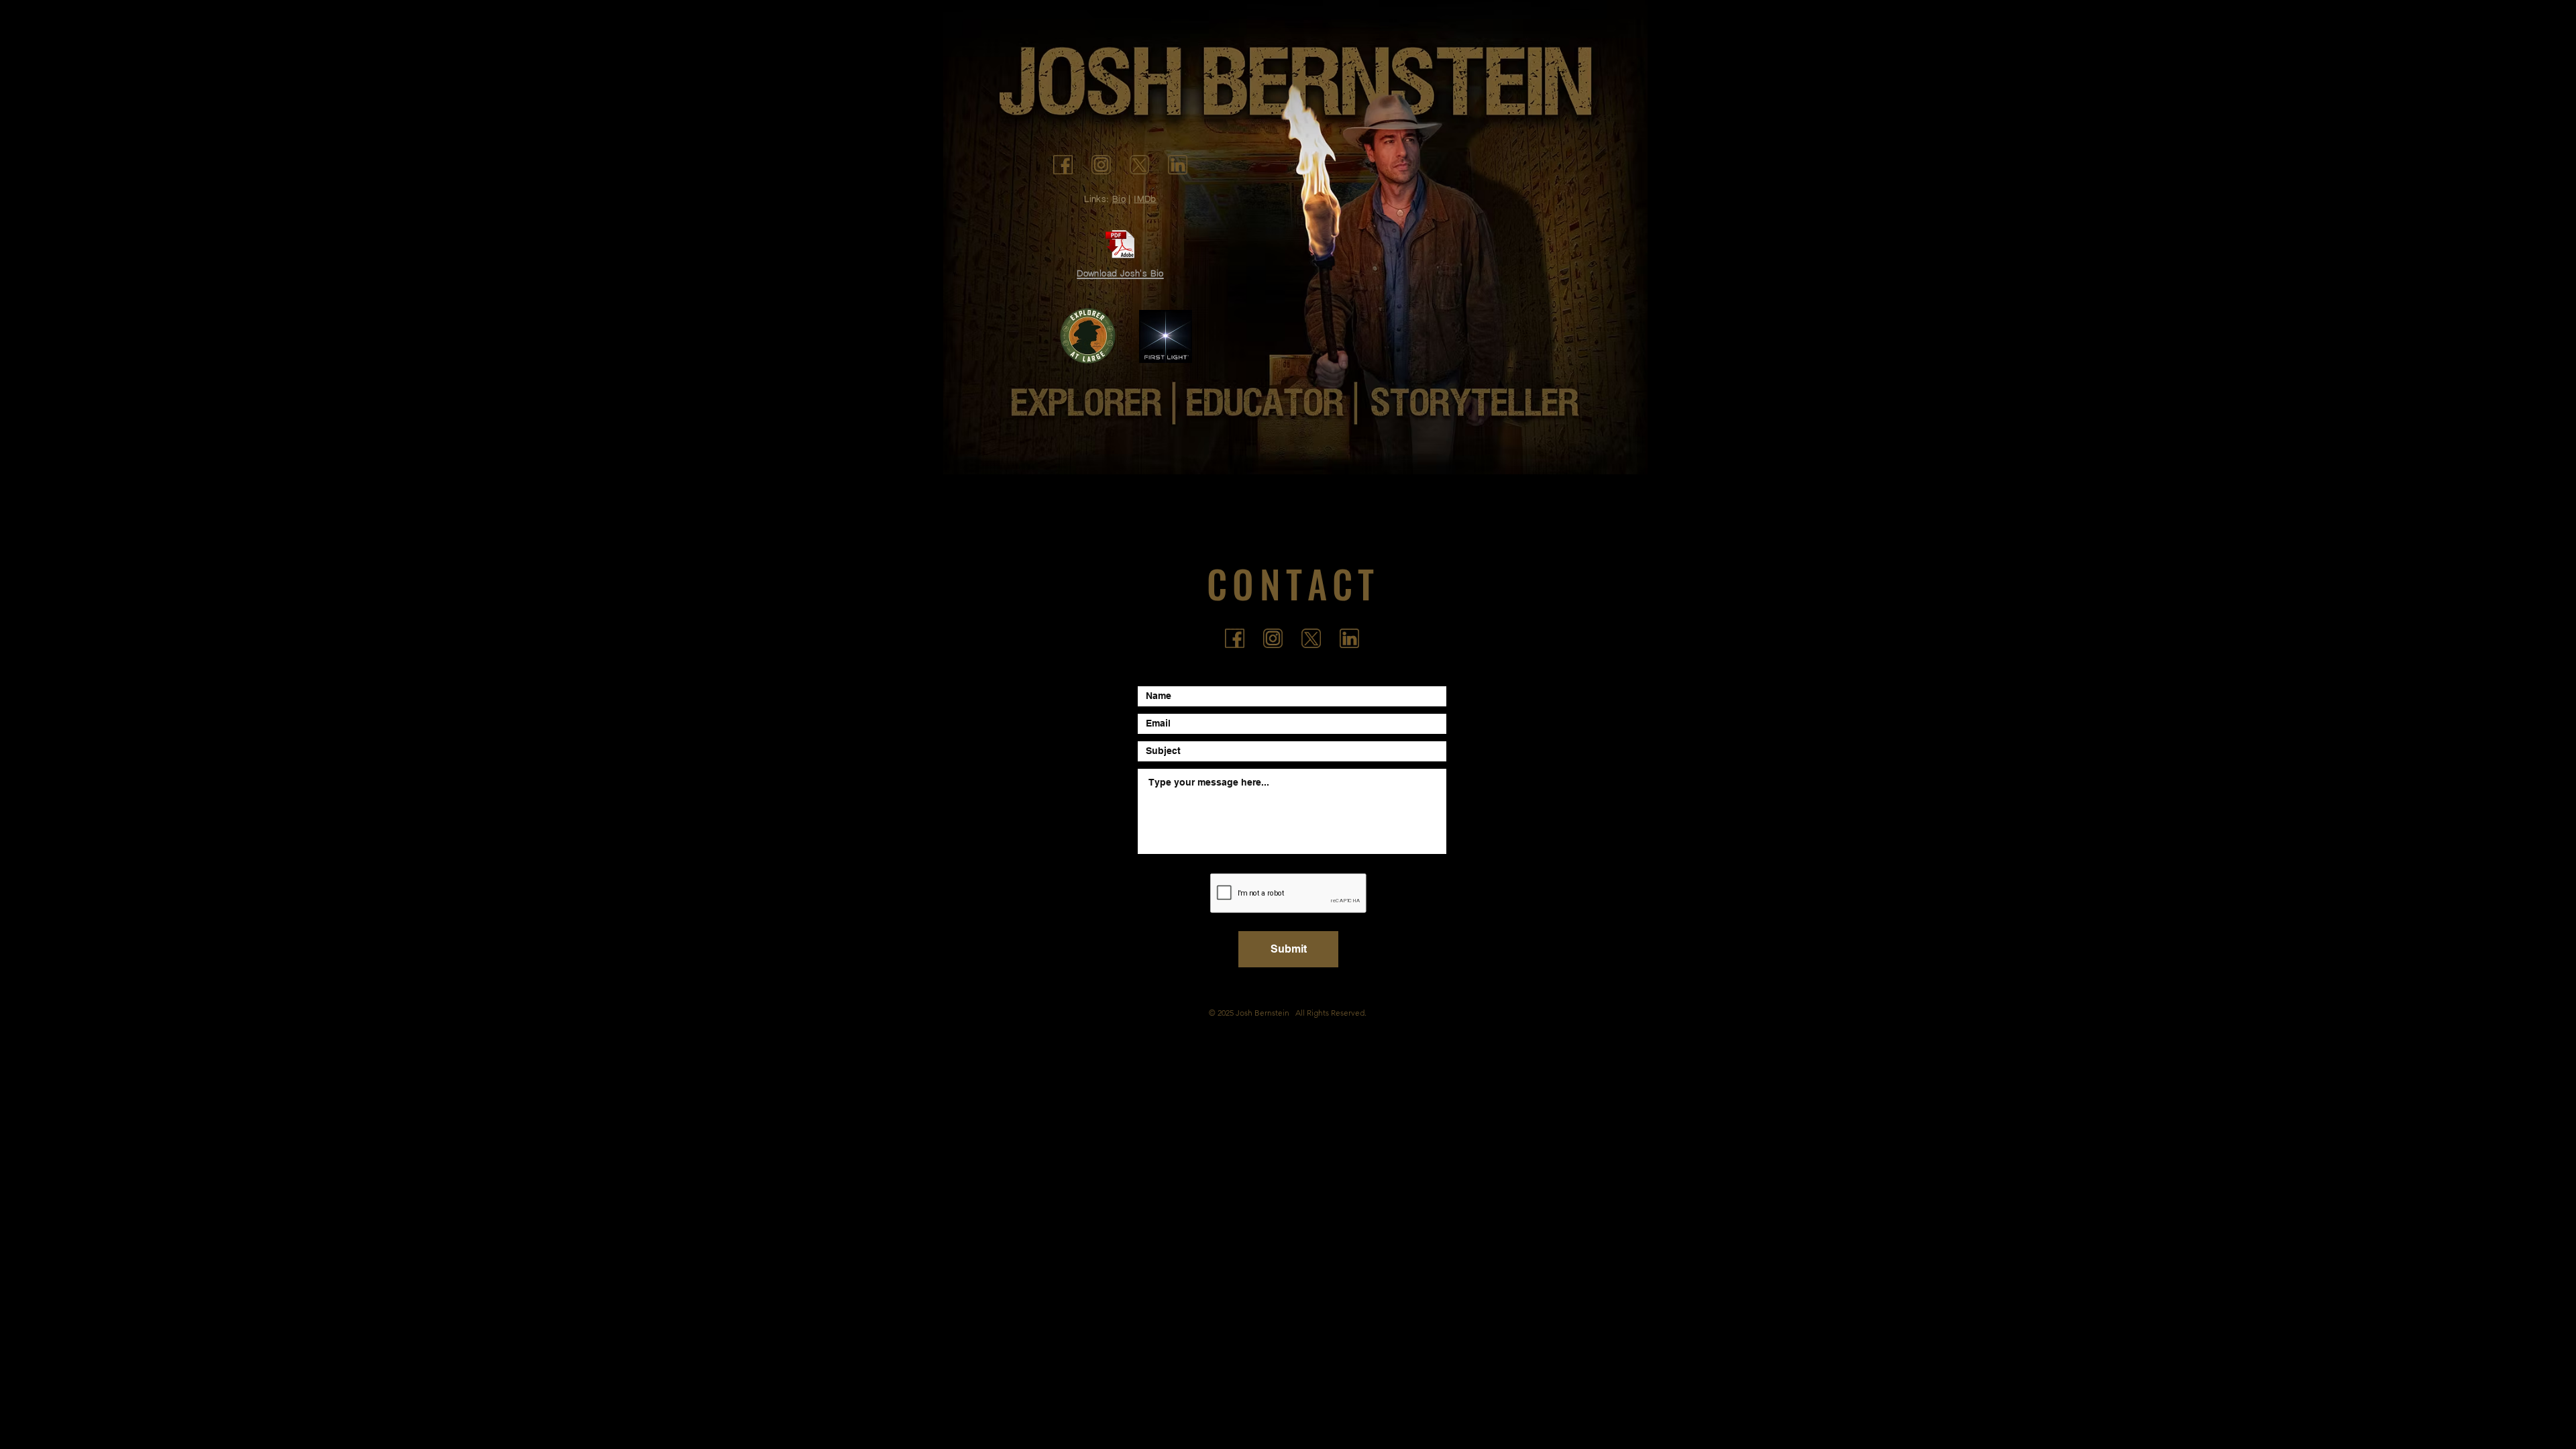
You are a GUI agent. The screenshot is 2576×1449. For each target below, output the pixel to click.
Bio (1119, 199)
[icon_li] (1178, 165)
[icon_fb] (1063, 165)
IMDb (1145, 199)
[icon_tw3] (1139, 165)
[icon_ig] (1101, 165)
